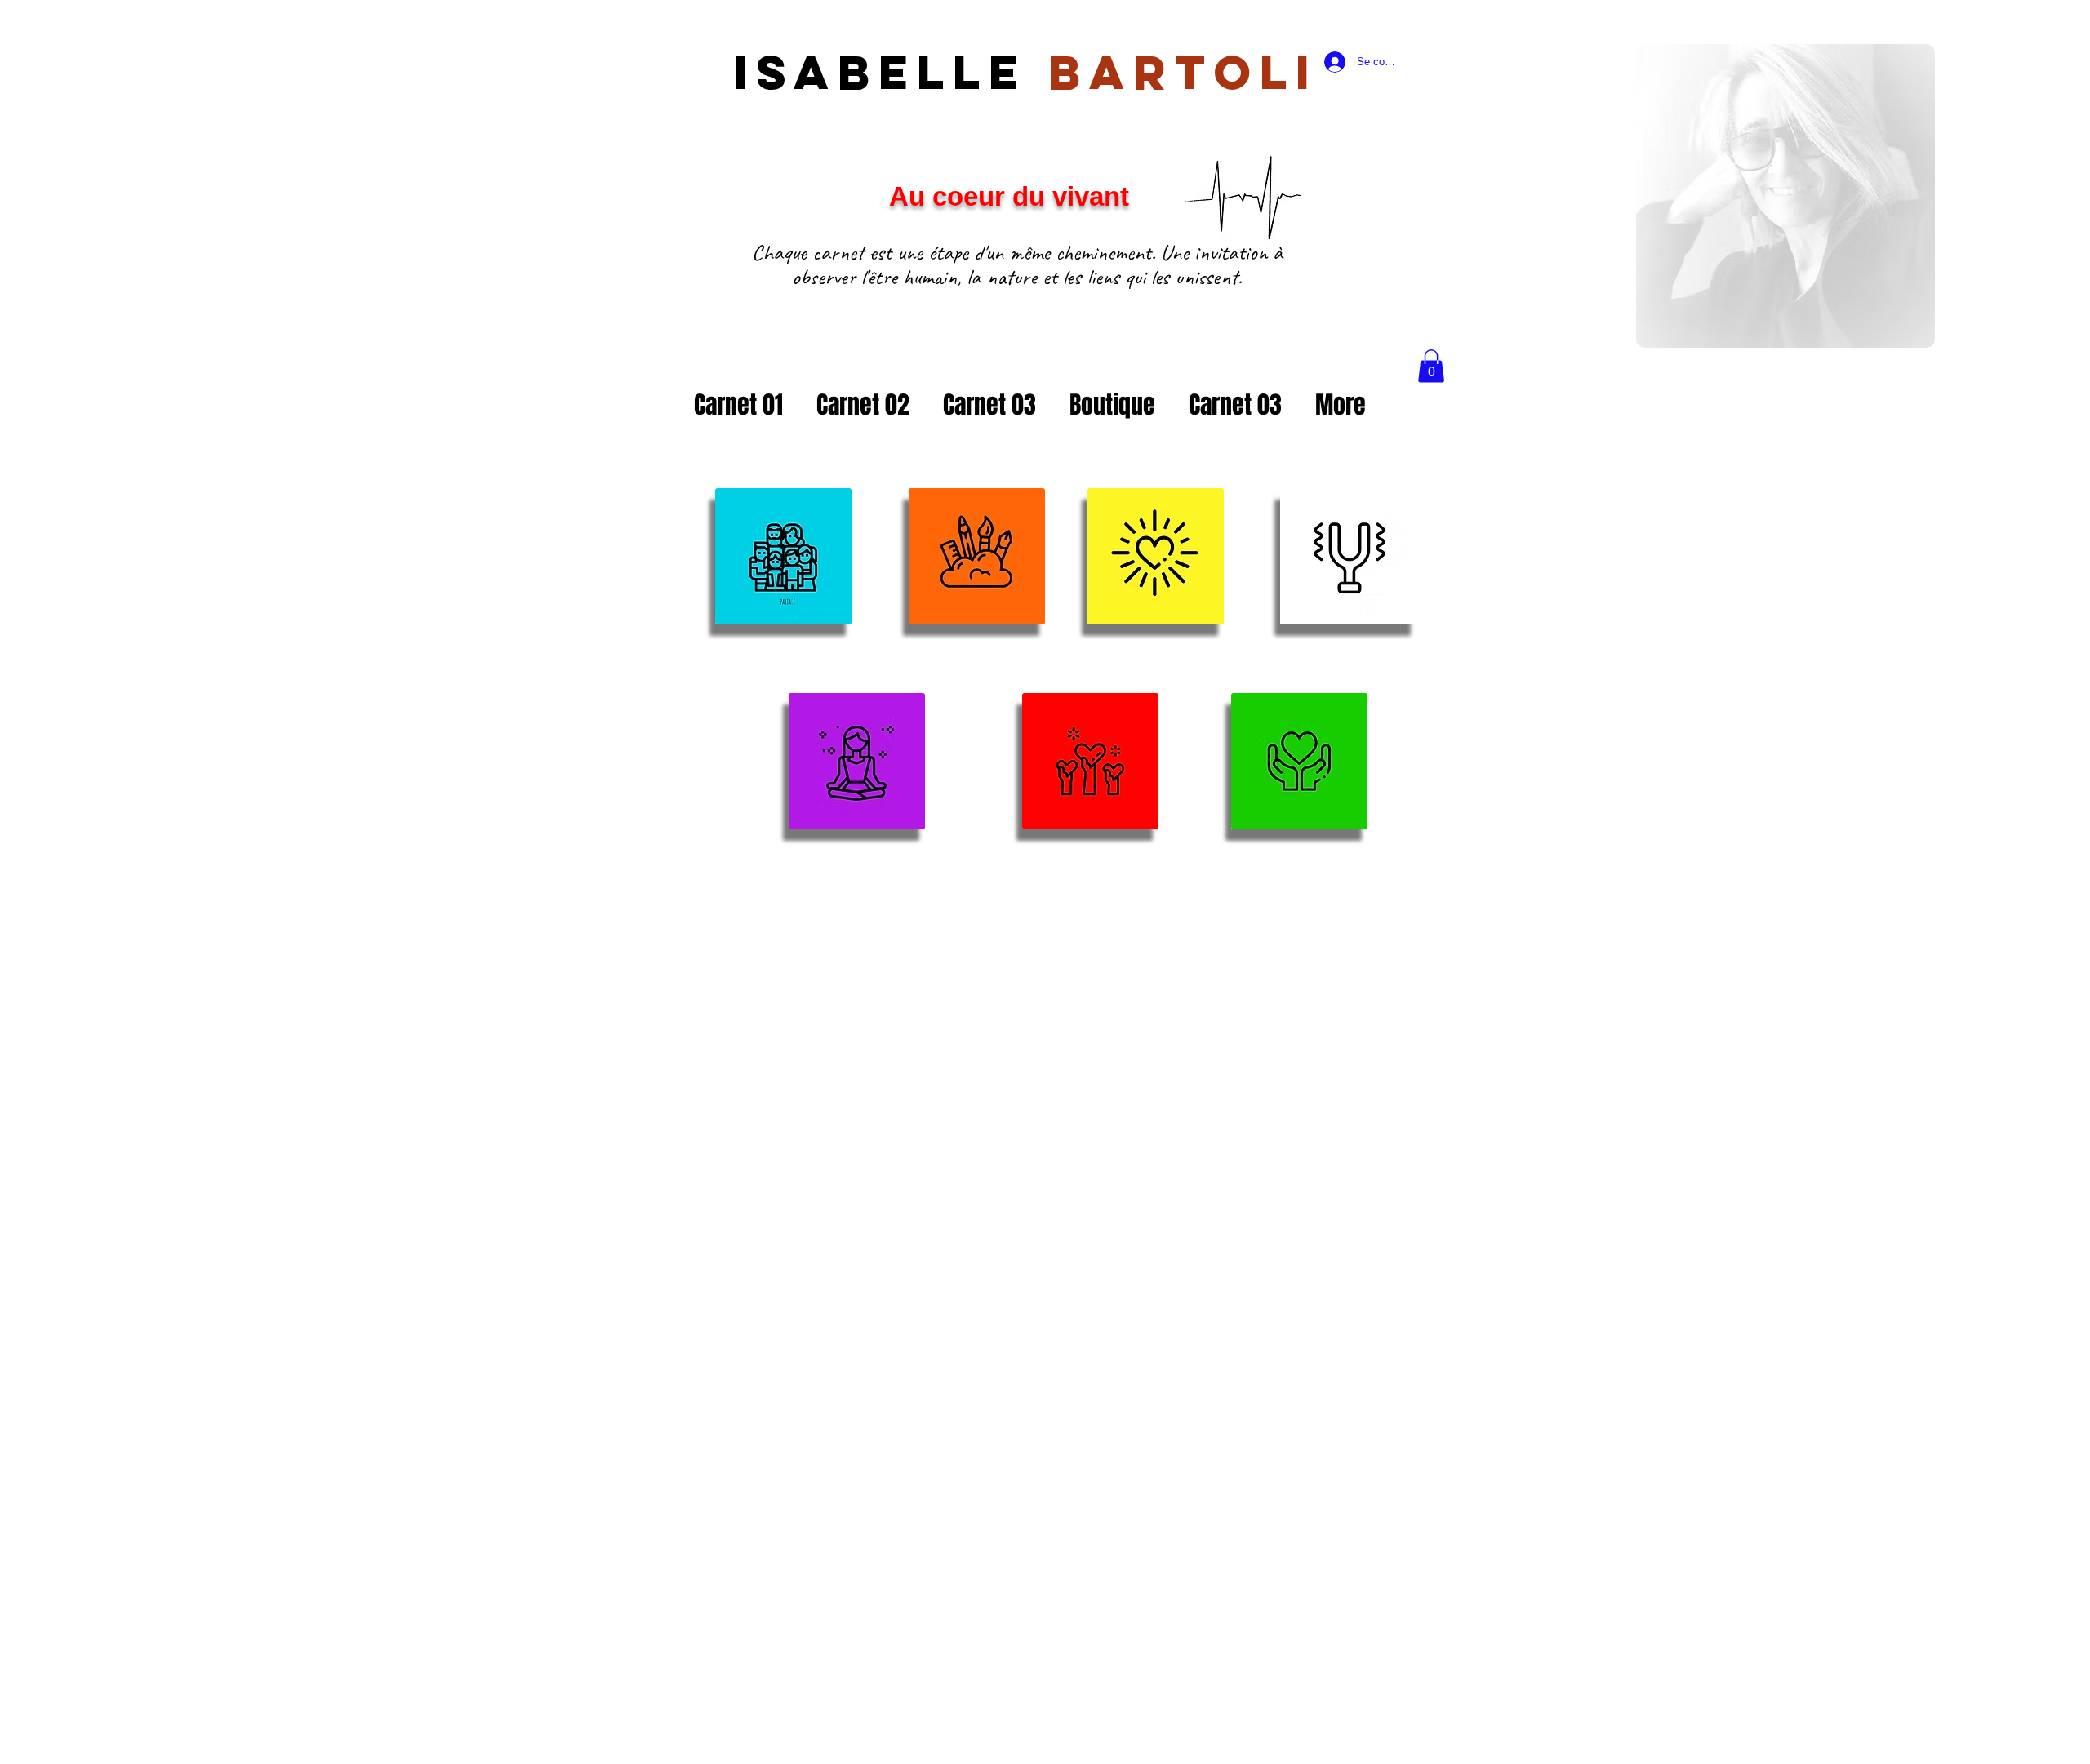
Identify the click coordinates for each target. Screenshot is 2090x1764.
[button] (1431, 366)
